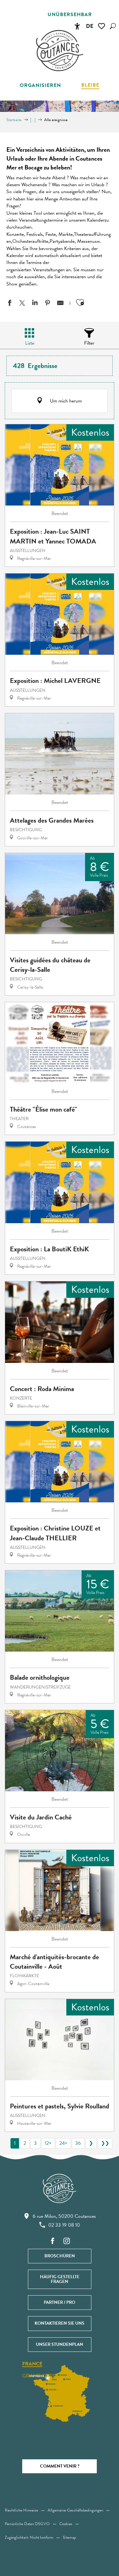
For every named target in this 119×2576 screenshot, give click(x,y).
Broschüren (60, 2256)
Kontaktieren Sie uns (60, 2323)
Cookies (66, 2524)
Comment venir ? (60, 2466)
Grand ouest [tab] (40, 2376)
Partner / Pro (60, 2302)
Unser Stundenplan (60, 2344)
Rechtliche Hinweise (21, 2510)
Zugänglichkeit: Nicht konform (29, 2537)
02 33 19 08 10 (64, 2225)
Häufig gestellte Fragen (60, 2279)
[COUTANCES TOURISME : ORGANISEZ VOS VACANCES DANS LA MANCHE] (60, 51)
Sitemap (69, 2537)
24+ (63, 2143)
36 (78, 2143)
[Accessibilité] (77, 26)
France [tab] (32, 2364)
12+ (48, 2143)
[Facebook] (53, 2241)
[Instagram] (67, 2241)
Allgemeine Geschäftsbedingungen (75, 2510)
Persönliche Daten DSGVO (27, 2524)
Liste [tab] (30, 343)
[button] (113, 26)
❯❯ (105, 2143)
